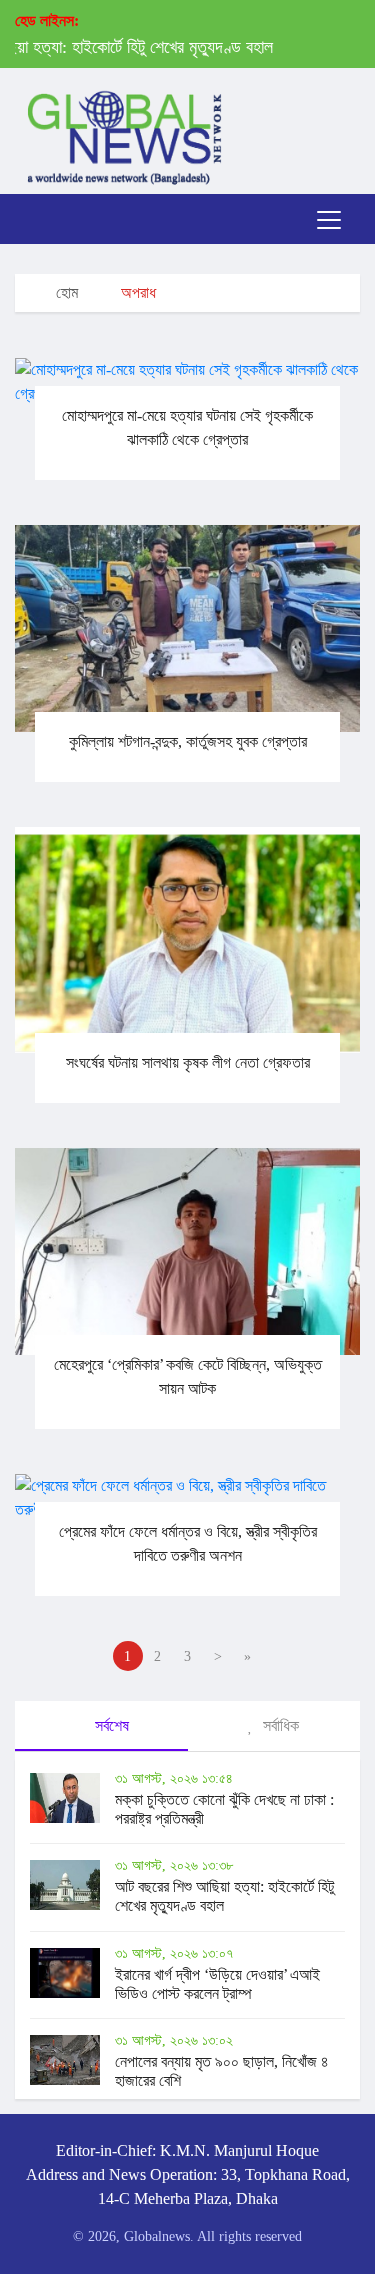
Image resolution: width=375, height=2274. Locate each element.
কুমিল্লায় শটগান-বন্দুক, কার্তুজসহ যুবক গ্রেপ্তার (188, 741)
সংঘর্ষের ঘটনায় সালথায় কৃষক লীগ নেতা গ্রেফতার (188, 1062)
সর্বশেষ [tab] (110, 1725)
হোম (65, 292)
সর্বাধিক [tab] (279, 1725)
